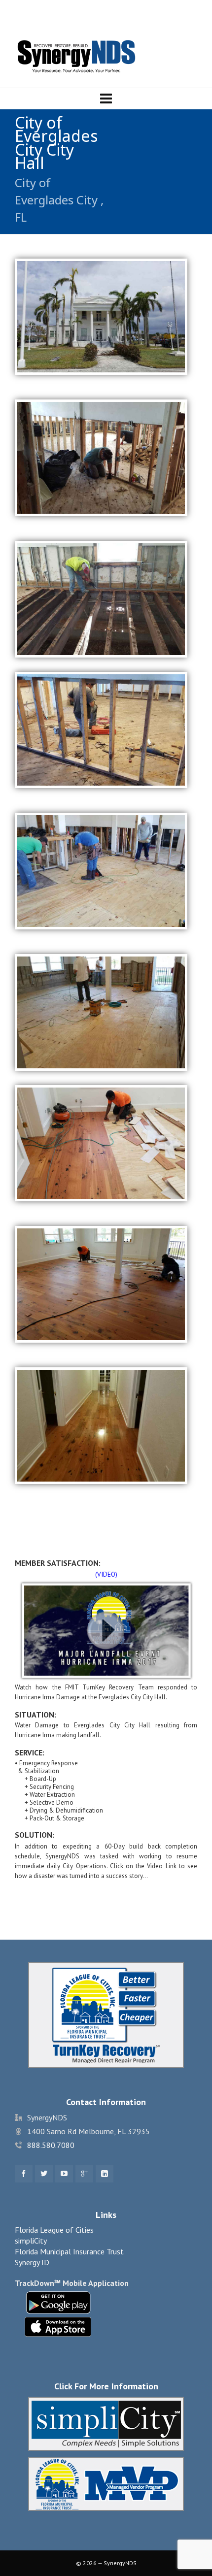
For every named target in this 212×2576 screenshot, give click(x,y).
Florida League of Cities (54, 2230)
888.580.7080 (51, 2145)
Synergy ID (32, 2262)
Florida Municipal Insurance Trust (69, 2251)
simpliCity (31, 2241)
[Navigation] (106, 99)
